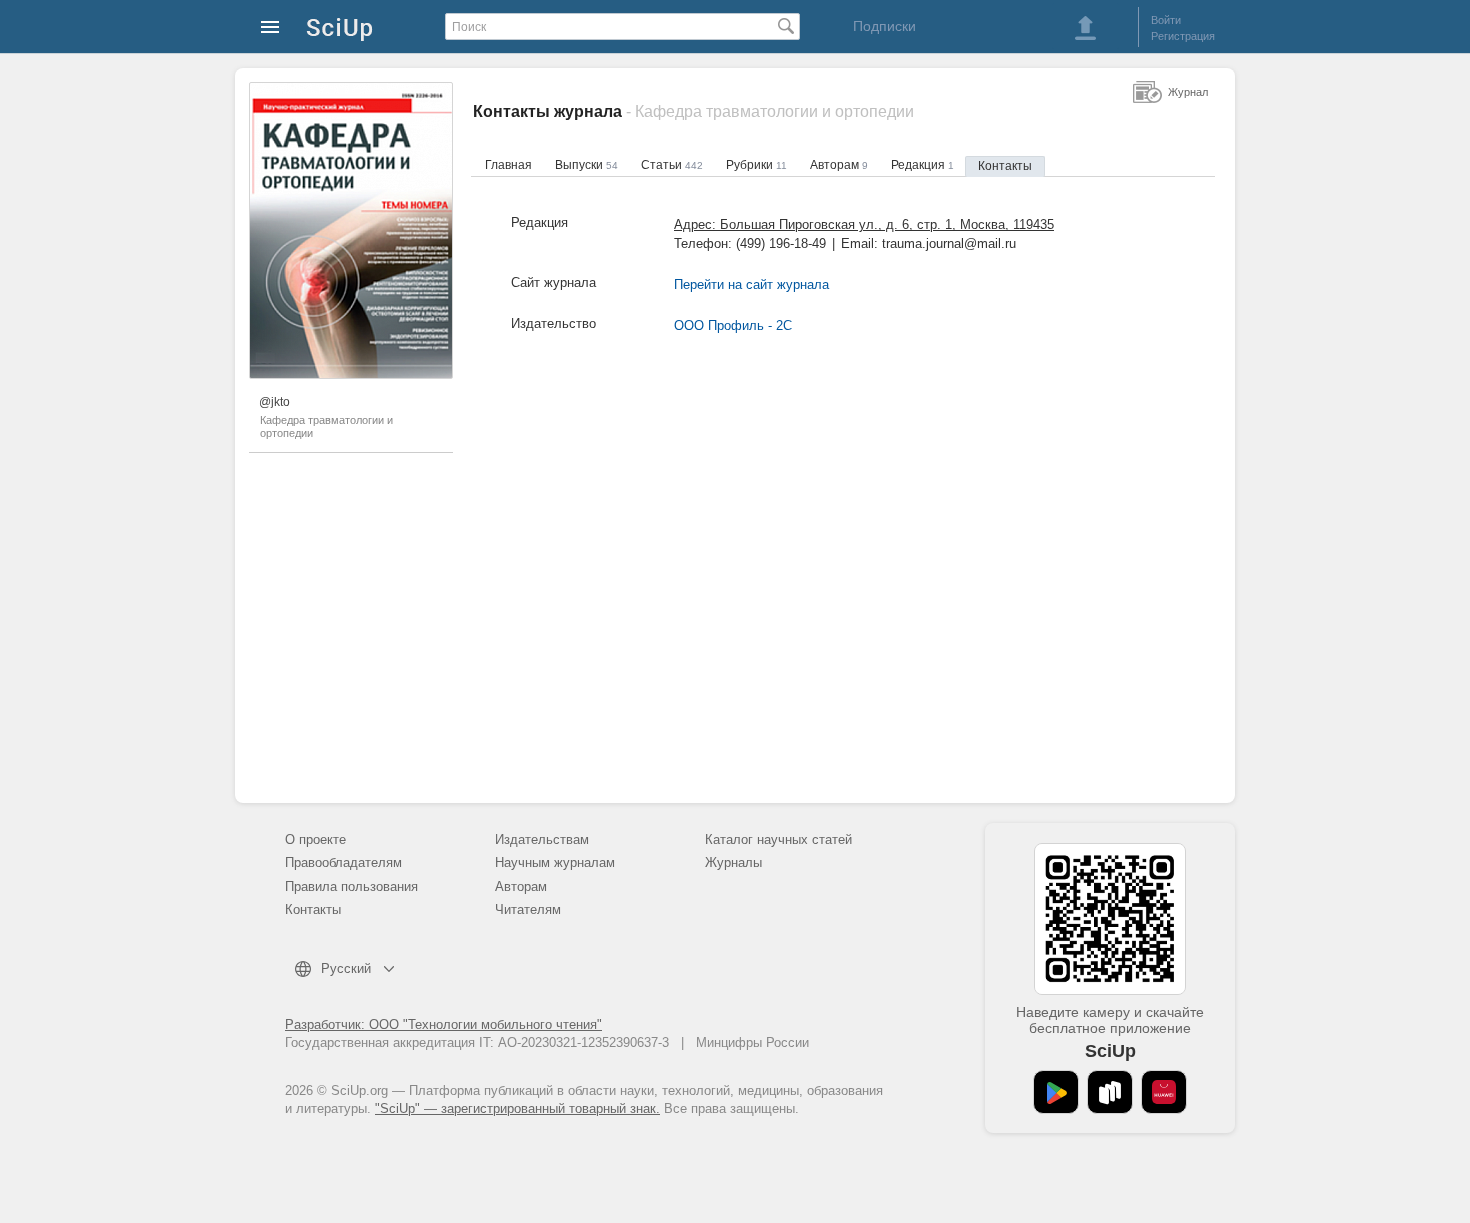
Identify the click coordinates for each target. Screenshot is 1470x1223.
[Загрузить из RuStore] (1110, 1092)
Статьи (672, 165)
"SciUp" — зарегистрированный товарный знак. (517, 1108)
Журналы (733, 862)
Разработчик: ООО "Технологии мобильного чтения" (443, 1024)
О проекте (315, 839)
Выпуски (586, 165)
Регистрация (1183, 36)
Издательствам (542, 839)
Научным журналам (555, 862)
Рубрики (756, 165)
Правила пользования (351, 886)
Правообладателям (343, 862)
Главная (508, 165)
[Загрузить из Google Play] (1056, 1092)
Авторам (839, 165)
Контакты (1005, 166)
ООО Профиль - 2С (733, 325)
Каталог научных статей (778, 839)
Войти (1166, 20)
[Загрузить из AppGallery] (1164, 1092)
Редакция (922, 165)
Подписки (884, 26)
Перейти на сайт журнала (751, 284)
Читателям (528, 909)
